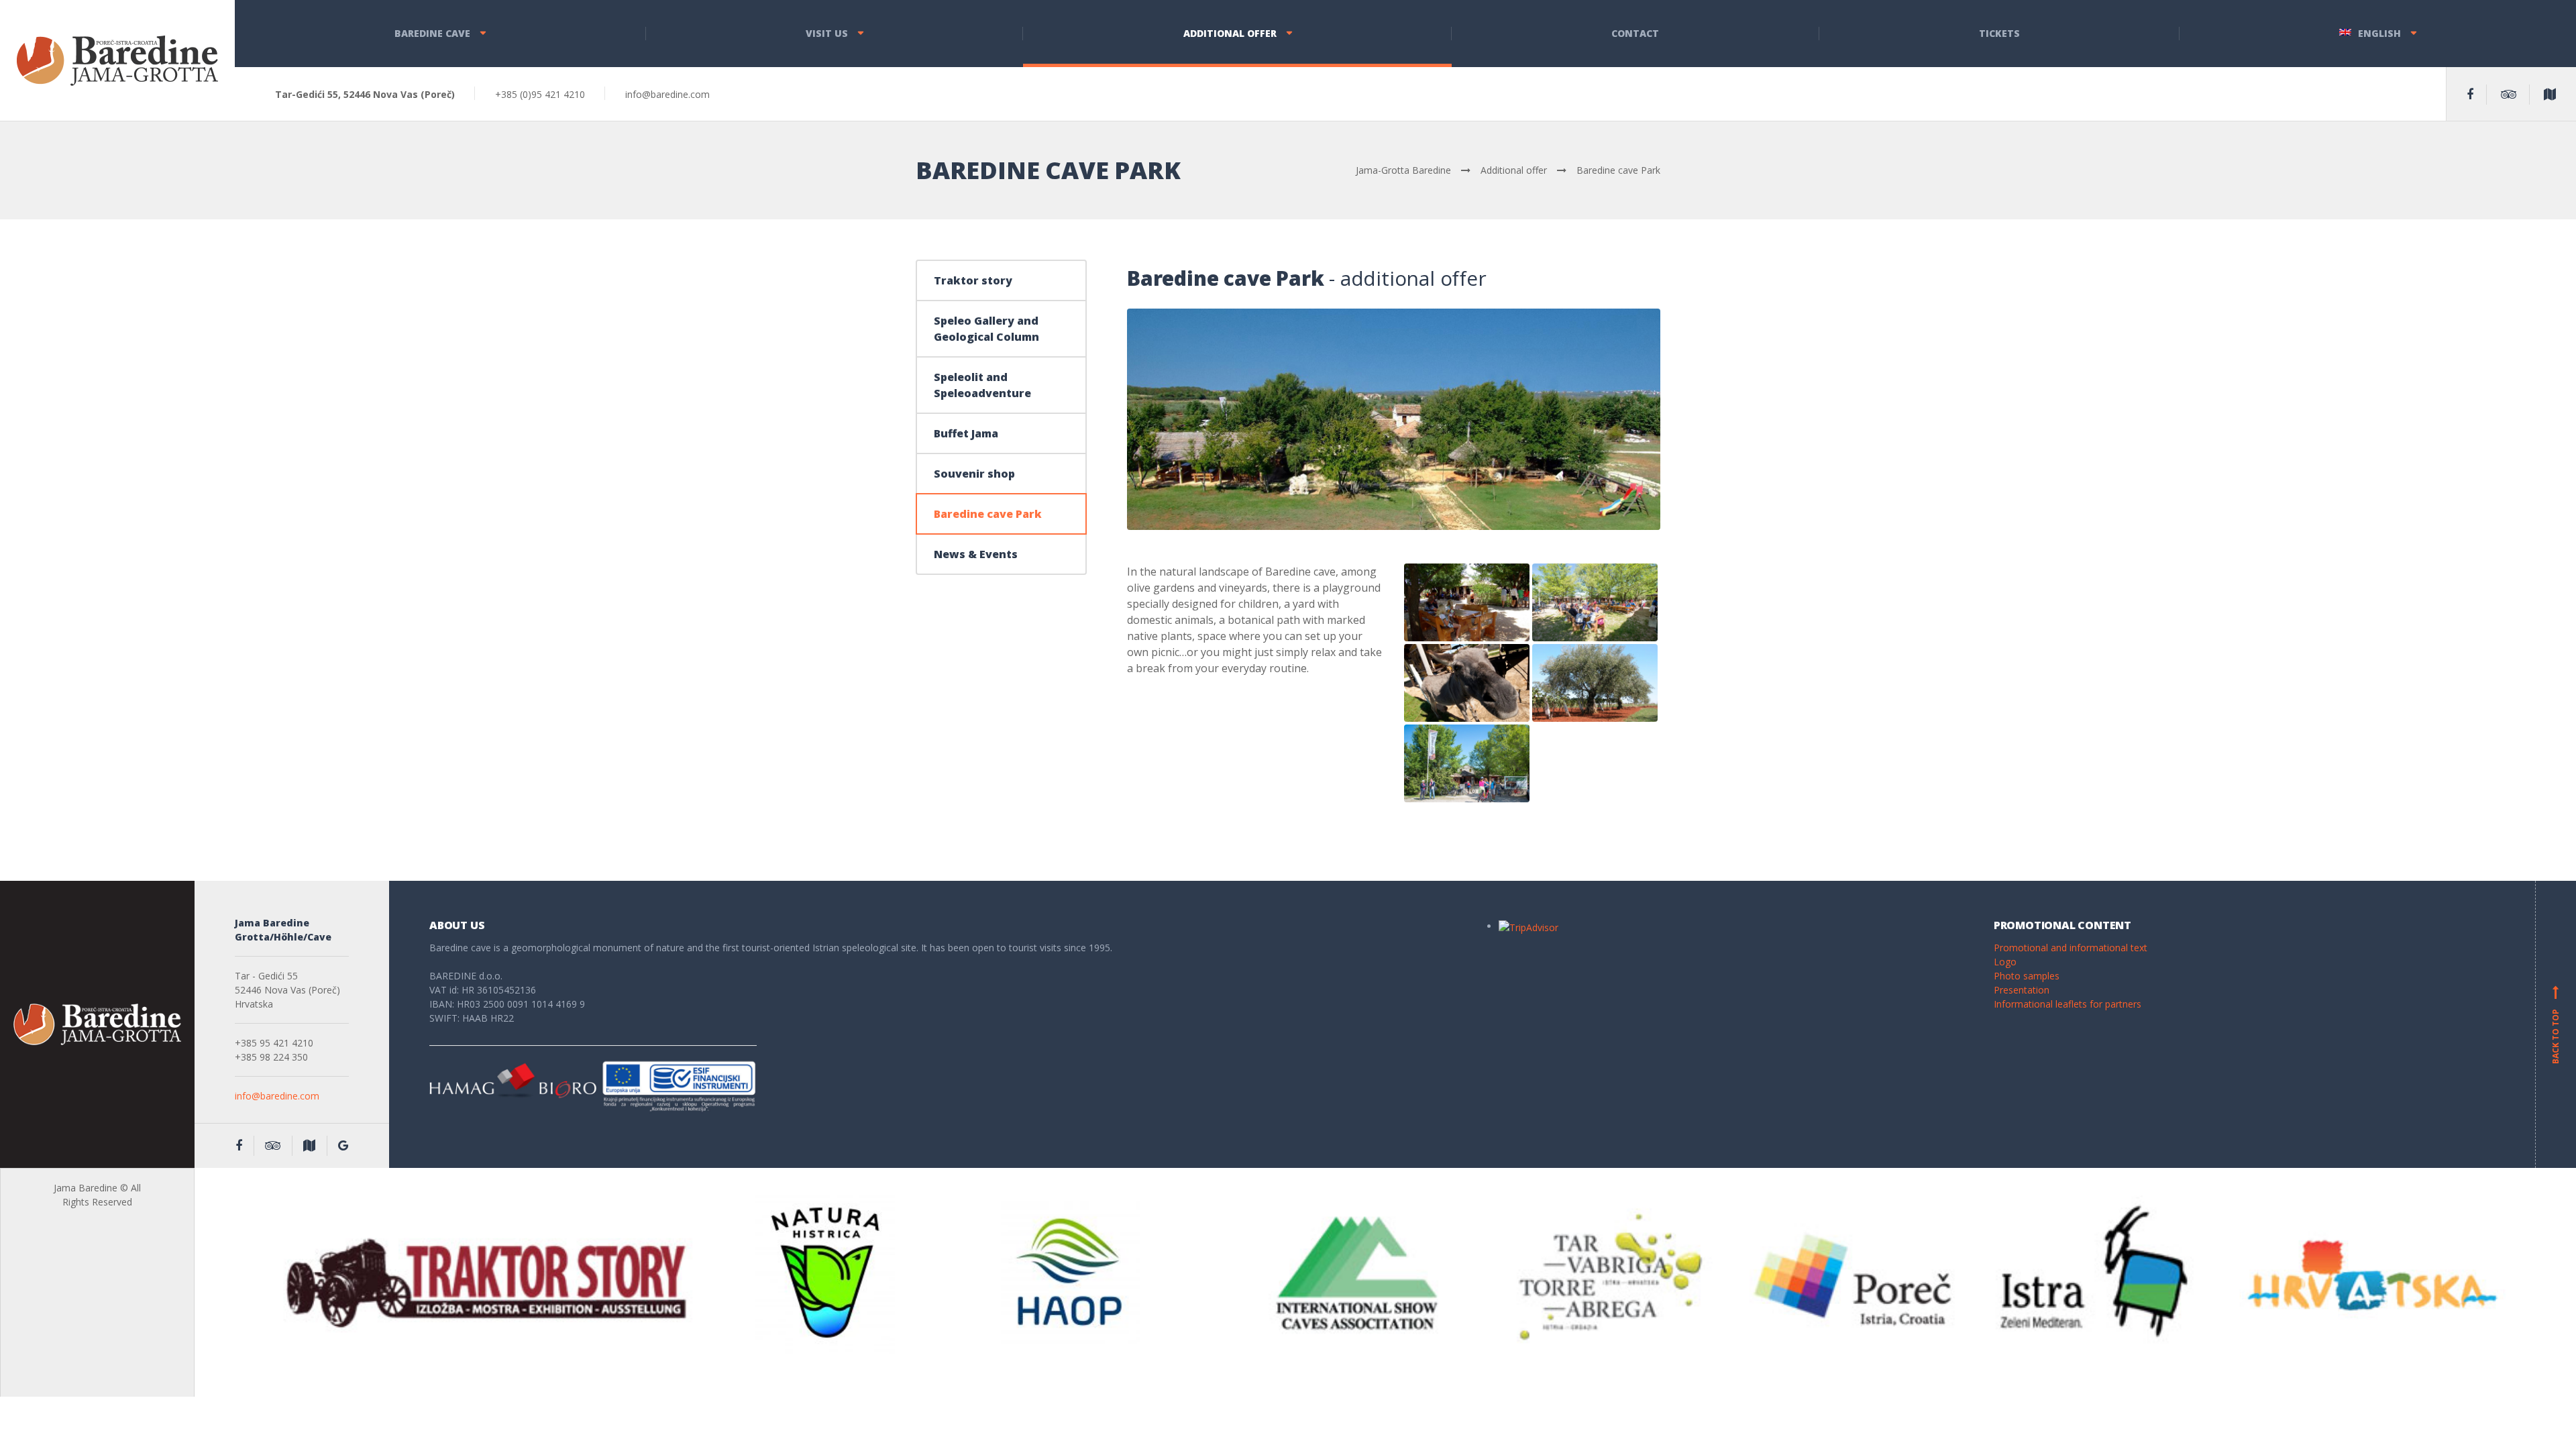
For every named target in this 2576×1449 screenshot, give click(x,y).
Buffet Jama (966, 433)
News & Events (976, 554)
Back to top (2556, 1027)
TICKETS (1999, 33)
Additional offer (1230, 33)
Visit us (827, 33)
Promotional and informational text (2071, 948)
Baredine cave (432, 33)
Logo (2005, 962)
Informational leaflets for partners (2068, 1004)
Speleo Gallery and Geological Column (986, 329)
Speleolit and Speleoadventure (982, 385)
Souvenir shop (974, 474)
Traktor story (973, 280)
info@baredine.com (277, 1096)
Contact (1635, 33)
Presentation (2022, 990)
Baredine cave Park (988, 514)
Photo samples (2027, 976)
